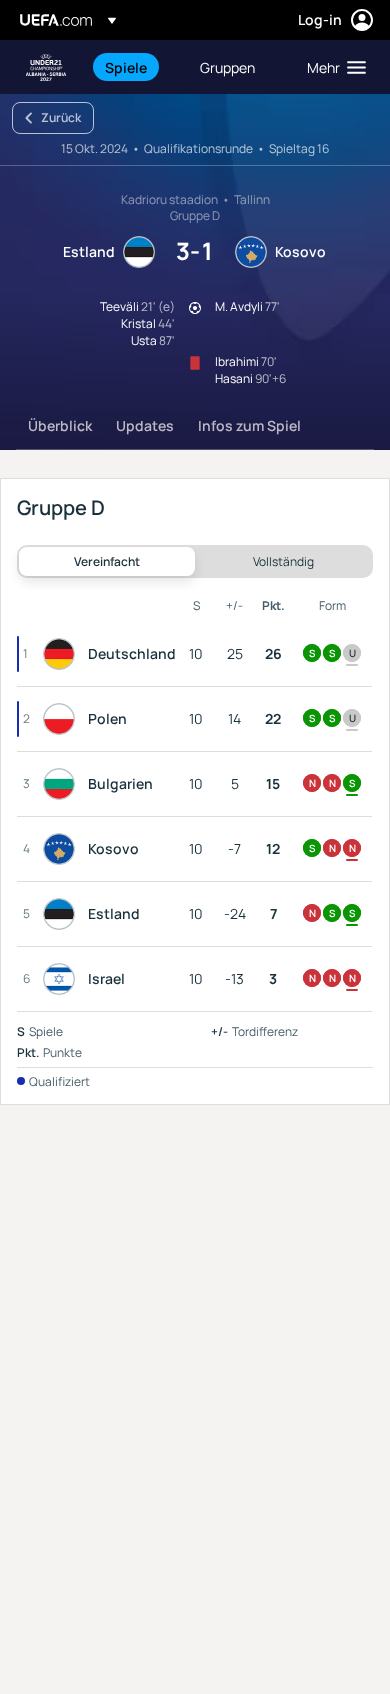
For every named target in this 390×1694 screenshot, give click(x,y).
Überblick (60, 425)
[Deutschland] (63, 654)
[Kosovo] (63, 849)
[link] (126, 67)
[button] (332, 67)
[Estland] (63, 914)
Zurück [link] (61, 117)
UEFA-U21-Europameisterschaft (46, 67)
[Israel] (63, 979)
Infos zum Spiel (249, 425)
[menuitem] (135, 67)
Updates (145, 425)
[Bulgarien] (63, 784)
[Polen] (63, 719)
